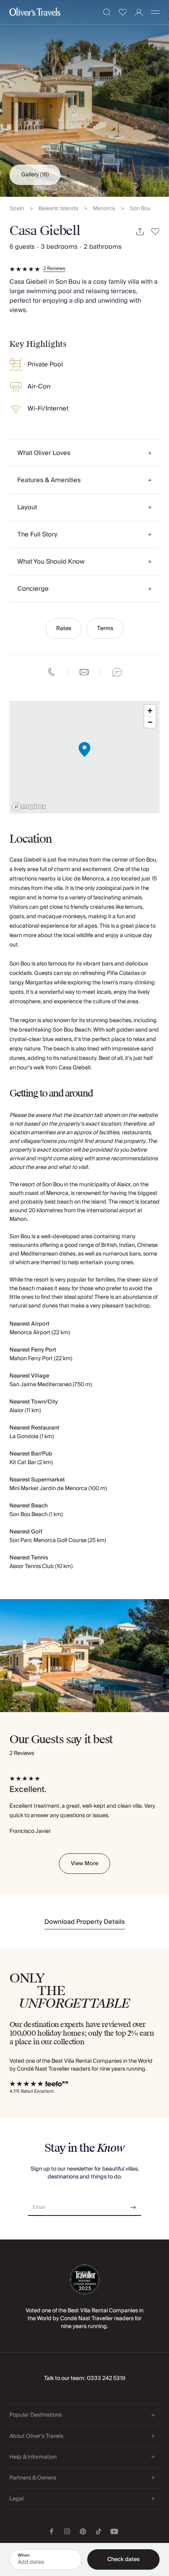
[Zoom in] (150, 711)
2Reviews (54, 269)
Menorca (104, 209)
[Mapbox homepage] (29, 807)
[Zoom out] (150, 722)
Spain (17, 209)
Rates (64, 629)
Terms (105, 629)
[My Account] (139, 12)
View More (84, 1864)
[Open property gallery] (84, 98)
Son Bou (140, 209)
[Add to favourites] (155, 232)
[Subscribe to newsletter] (133, 2205)
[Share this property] (140, 232)
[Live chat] (117, 672)
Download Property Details (85, 1922)
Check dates (123, 2559)
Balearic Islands (58, 209)
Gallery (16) (35, 175)
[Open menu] (155, 12)
